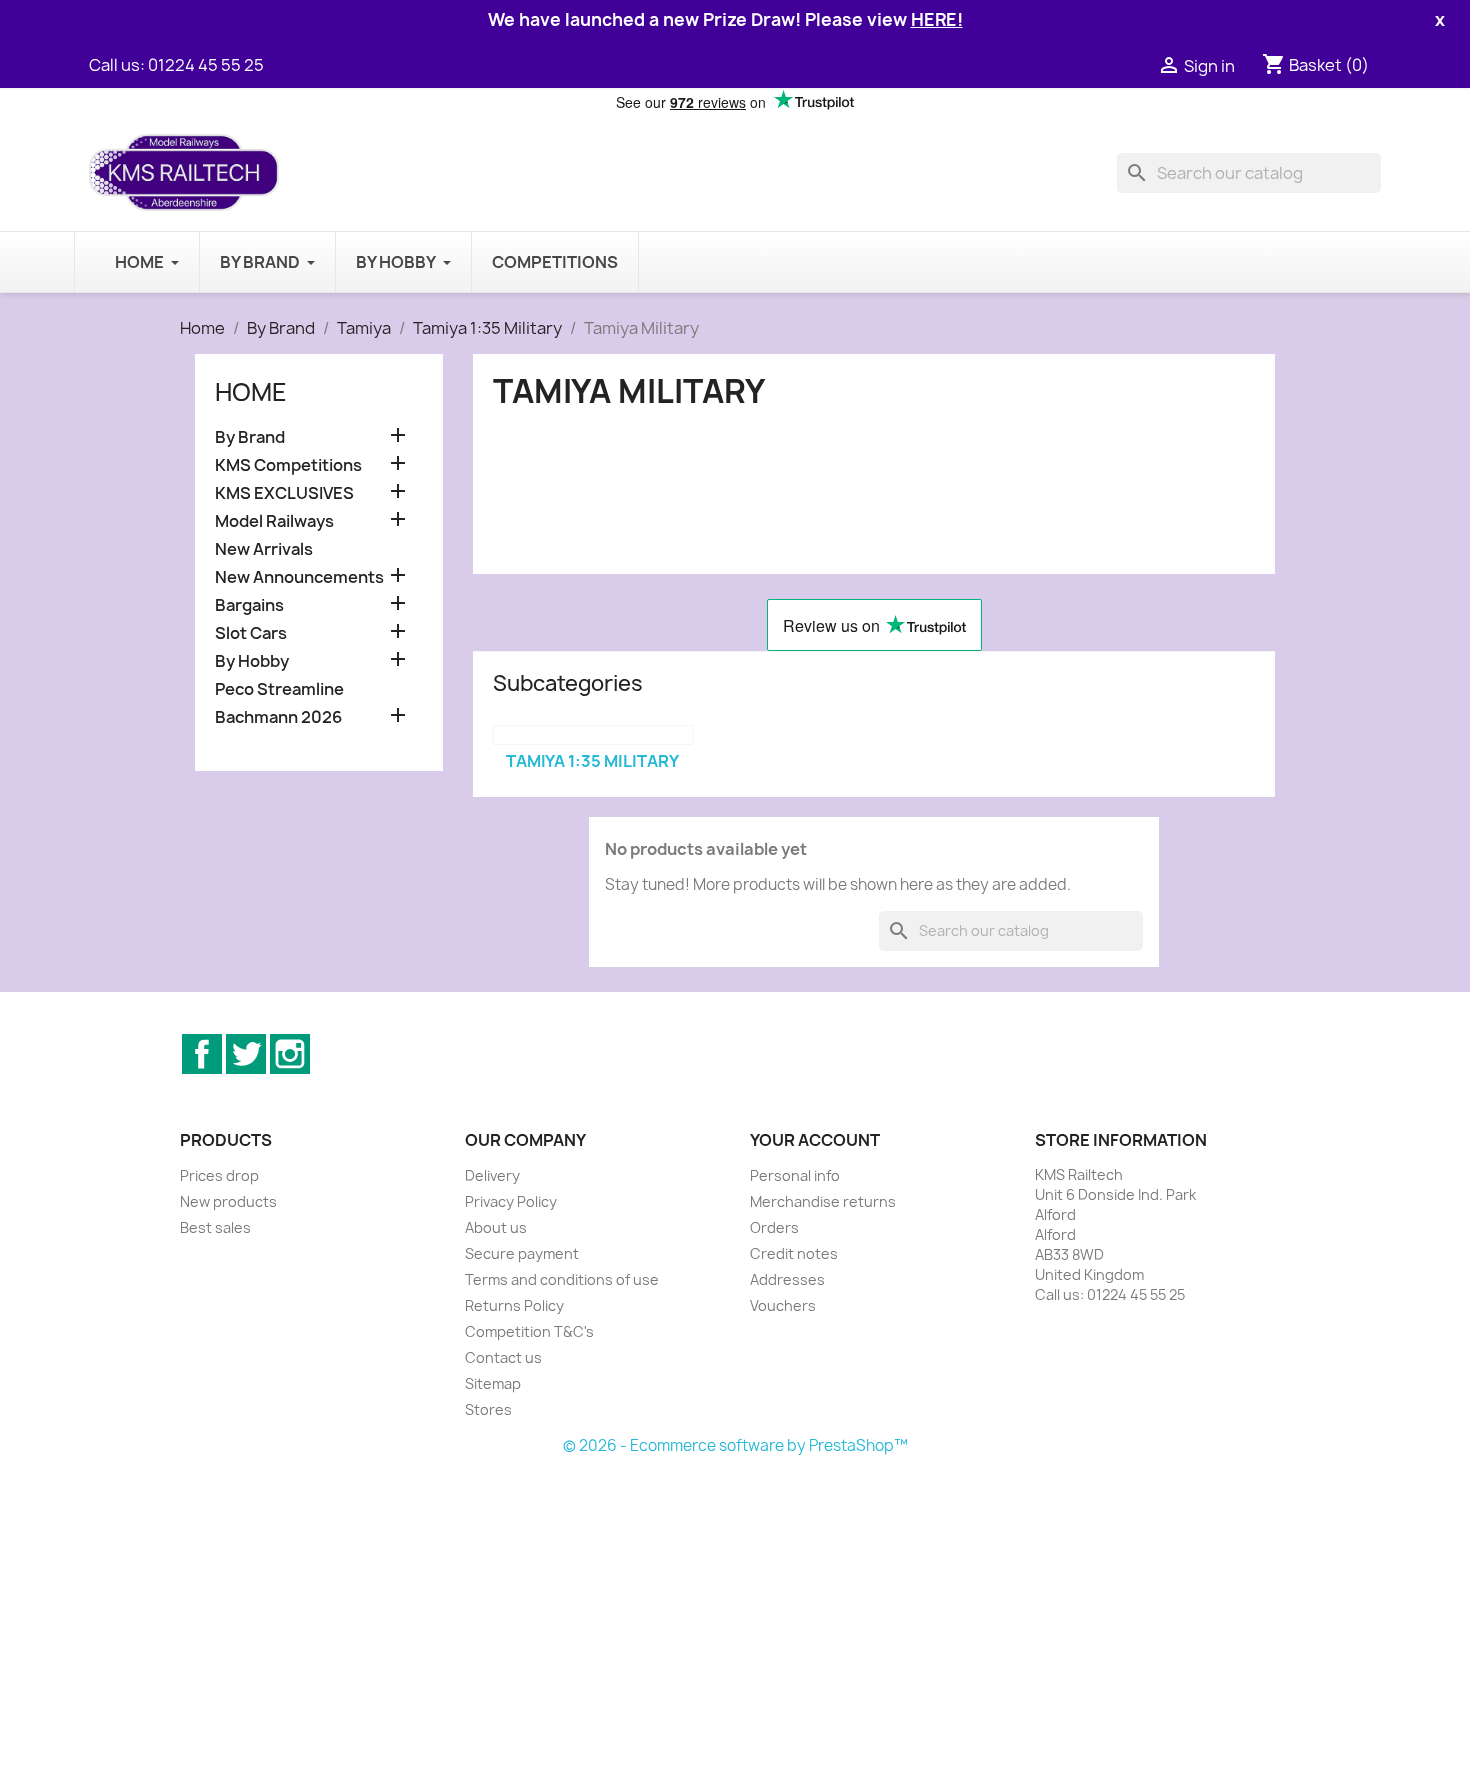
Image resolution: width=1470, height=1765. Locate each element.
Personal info (795, 1175)
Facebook (202, 1054)
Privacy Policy (511, 1201)
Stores (488, 1409)
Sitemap (493, 1383)
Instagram (290, 1054)
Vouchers (783, 1305)
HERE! (937, 19)
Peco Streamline (279, 689)
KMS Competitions (288, 465)
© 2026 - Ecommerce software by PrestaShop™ (735, 1445)
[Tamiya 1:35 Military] (593, 735)
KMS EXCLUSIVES (284, 493)
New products (228, 1201)
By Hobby (252, 661)
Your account (815, 1140)
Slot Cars (251, 633)
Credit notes (794, 1253)
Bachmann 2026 (278, 717)
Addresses (787, 1279)
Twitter (246, 1054)
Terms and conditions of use (562, 1279)
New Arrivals (264, 549)
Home (251, 392)
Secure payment (522, 1253)
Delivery (492, 1175)
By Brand (250, 437)
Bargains (249, 605)
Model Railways (274, 521)
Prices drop (219, 1175)
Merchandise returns (823, 1201)
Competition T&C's (529, 1331)
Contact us (503, 1357)
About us (496, 1227)
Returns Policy (514, 1305)
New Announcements (299, 577)
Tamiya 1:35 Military (592, 761)
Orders (774, 1227)
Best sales (215, 1227)
